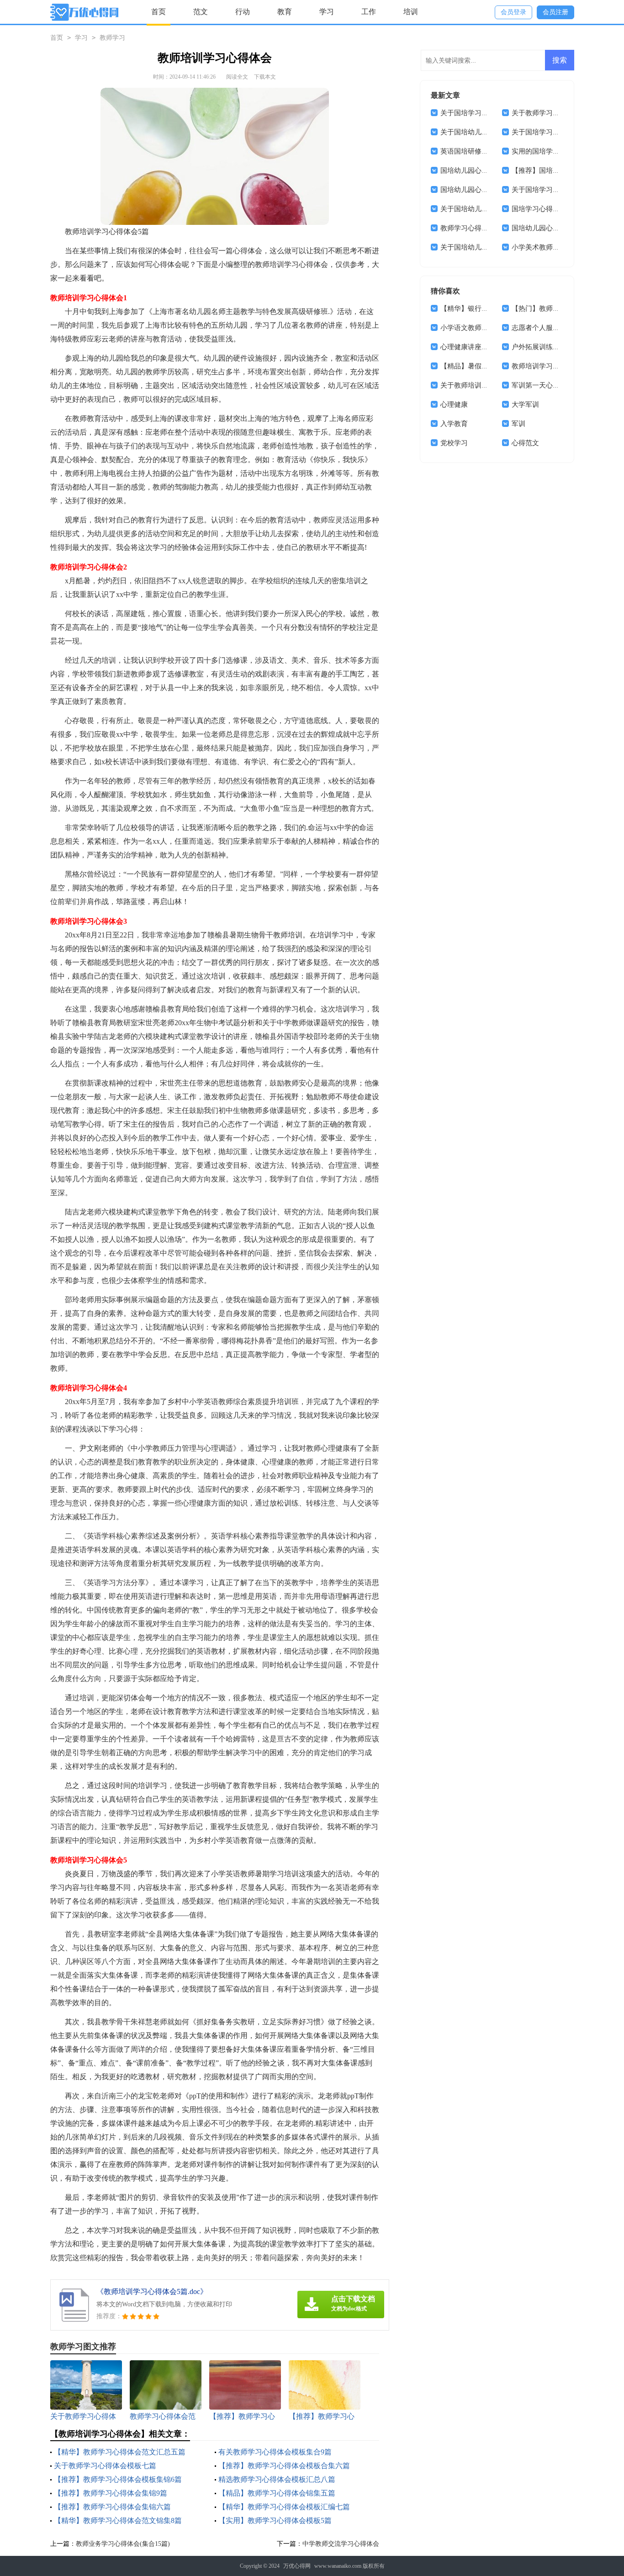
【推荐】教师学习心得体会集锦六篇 (112, 2507)
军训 (518, 424)
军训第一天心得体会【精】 (553, 385)
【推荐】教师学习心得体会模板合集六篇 (284, 2466)
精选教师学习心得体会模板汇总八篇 (277, 2479)
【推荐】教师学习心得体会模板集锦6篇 (118, 2479)
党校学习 (454, 443)
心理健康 (454, 404)
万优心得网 (297, 2566)
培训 (411, 12)
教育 (285, 12)
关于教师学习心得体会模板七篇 (105, 2466)
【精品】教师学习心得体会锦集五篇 (277, 2493)
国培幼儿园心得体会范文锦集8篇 (490, 190)
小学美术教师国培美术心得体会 (560, 247)
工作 (369, 12)
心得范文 (525, 443)
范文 (201, 12)
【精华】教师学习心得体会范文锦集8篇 (118, 2520)
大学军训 (525, 404)
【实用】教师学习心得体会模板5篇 (275, 2520)
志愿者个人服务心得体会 (549, 328)
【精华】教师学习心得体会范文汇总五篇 (120, 2452)
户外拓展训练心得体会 (546, 347)
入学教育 (454, 424)
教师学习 (112, 38)
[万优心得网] (84, 12)
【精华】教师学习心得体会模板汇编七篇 (284, 2507)
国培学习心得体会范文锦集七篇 (560, 209)
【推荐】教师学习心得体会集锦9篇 (111, 2493)
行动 (243, 12)
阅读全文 (237, 77)
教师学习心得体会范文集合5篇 (487, 228)
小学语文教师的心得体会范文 (485, 328)
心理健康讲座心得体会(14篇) (484, 347)
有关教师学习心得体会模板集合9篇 (275, 2452)
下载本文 (265, 77)
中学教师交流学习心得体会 (341, 2544)
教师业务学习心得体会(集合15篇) (123, 2544)
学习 (327, 12)
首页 (159, 12)
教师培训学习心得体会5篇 (551, 366)
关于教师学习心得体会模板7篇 (558, 113)
